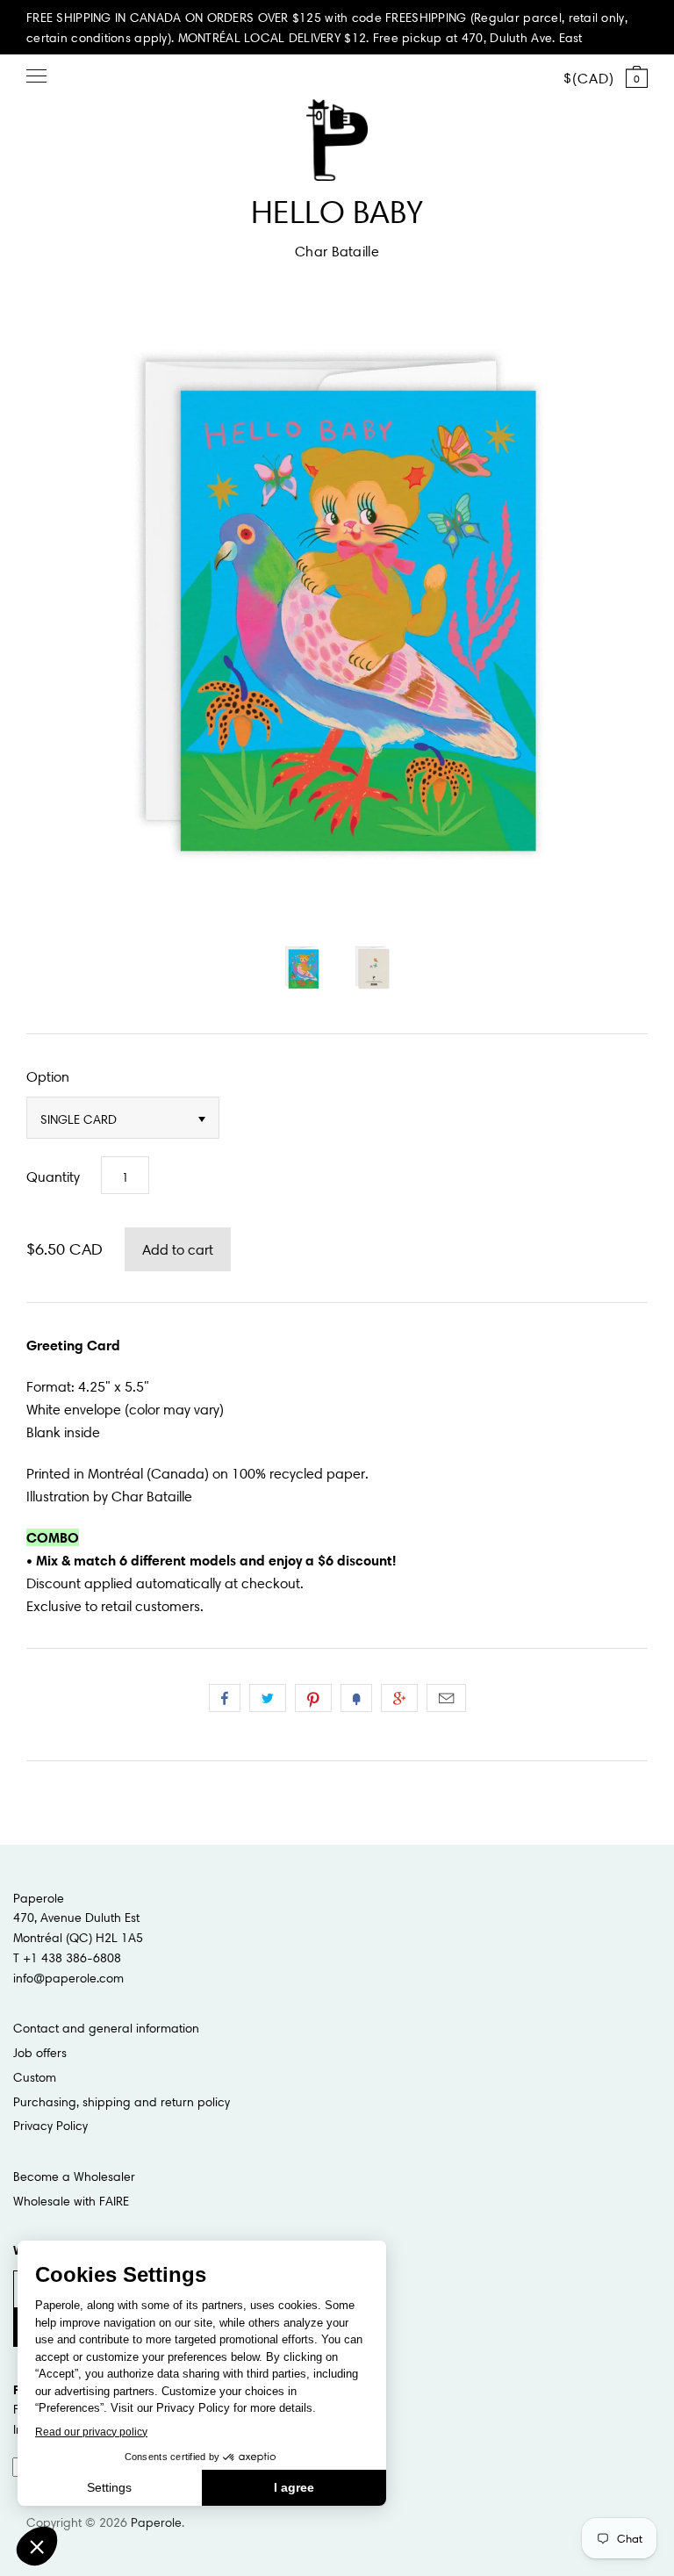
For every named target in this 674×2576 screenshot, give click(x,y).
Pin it (313, 1698)
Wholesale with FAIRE (71, 2201)
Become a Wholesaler (74, 2177)
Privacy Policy (50, 2126)
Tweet (268, 1698)
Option (48, 1076)
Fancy (356, 1698)
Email (446, 1698)
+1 (399, 1698)
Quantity (53, 1176)
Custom (35, 2077)
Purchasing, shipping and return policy (122, 2102)
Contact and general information (106, 2028)
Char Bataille (337, 251)
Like (225, 1698)
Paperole (156, 2522)
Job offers (40, 2053)
